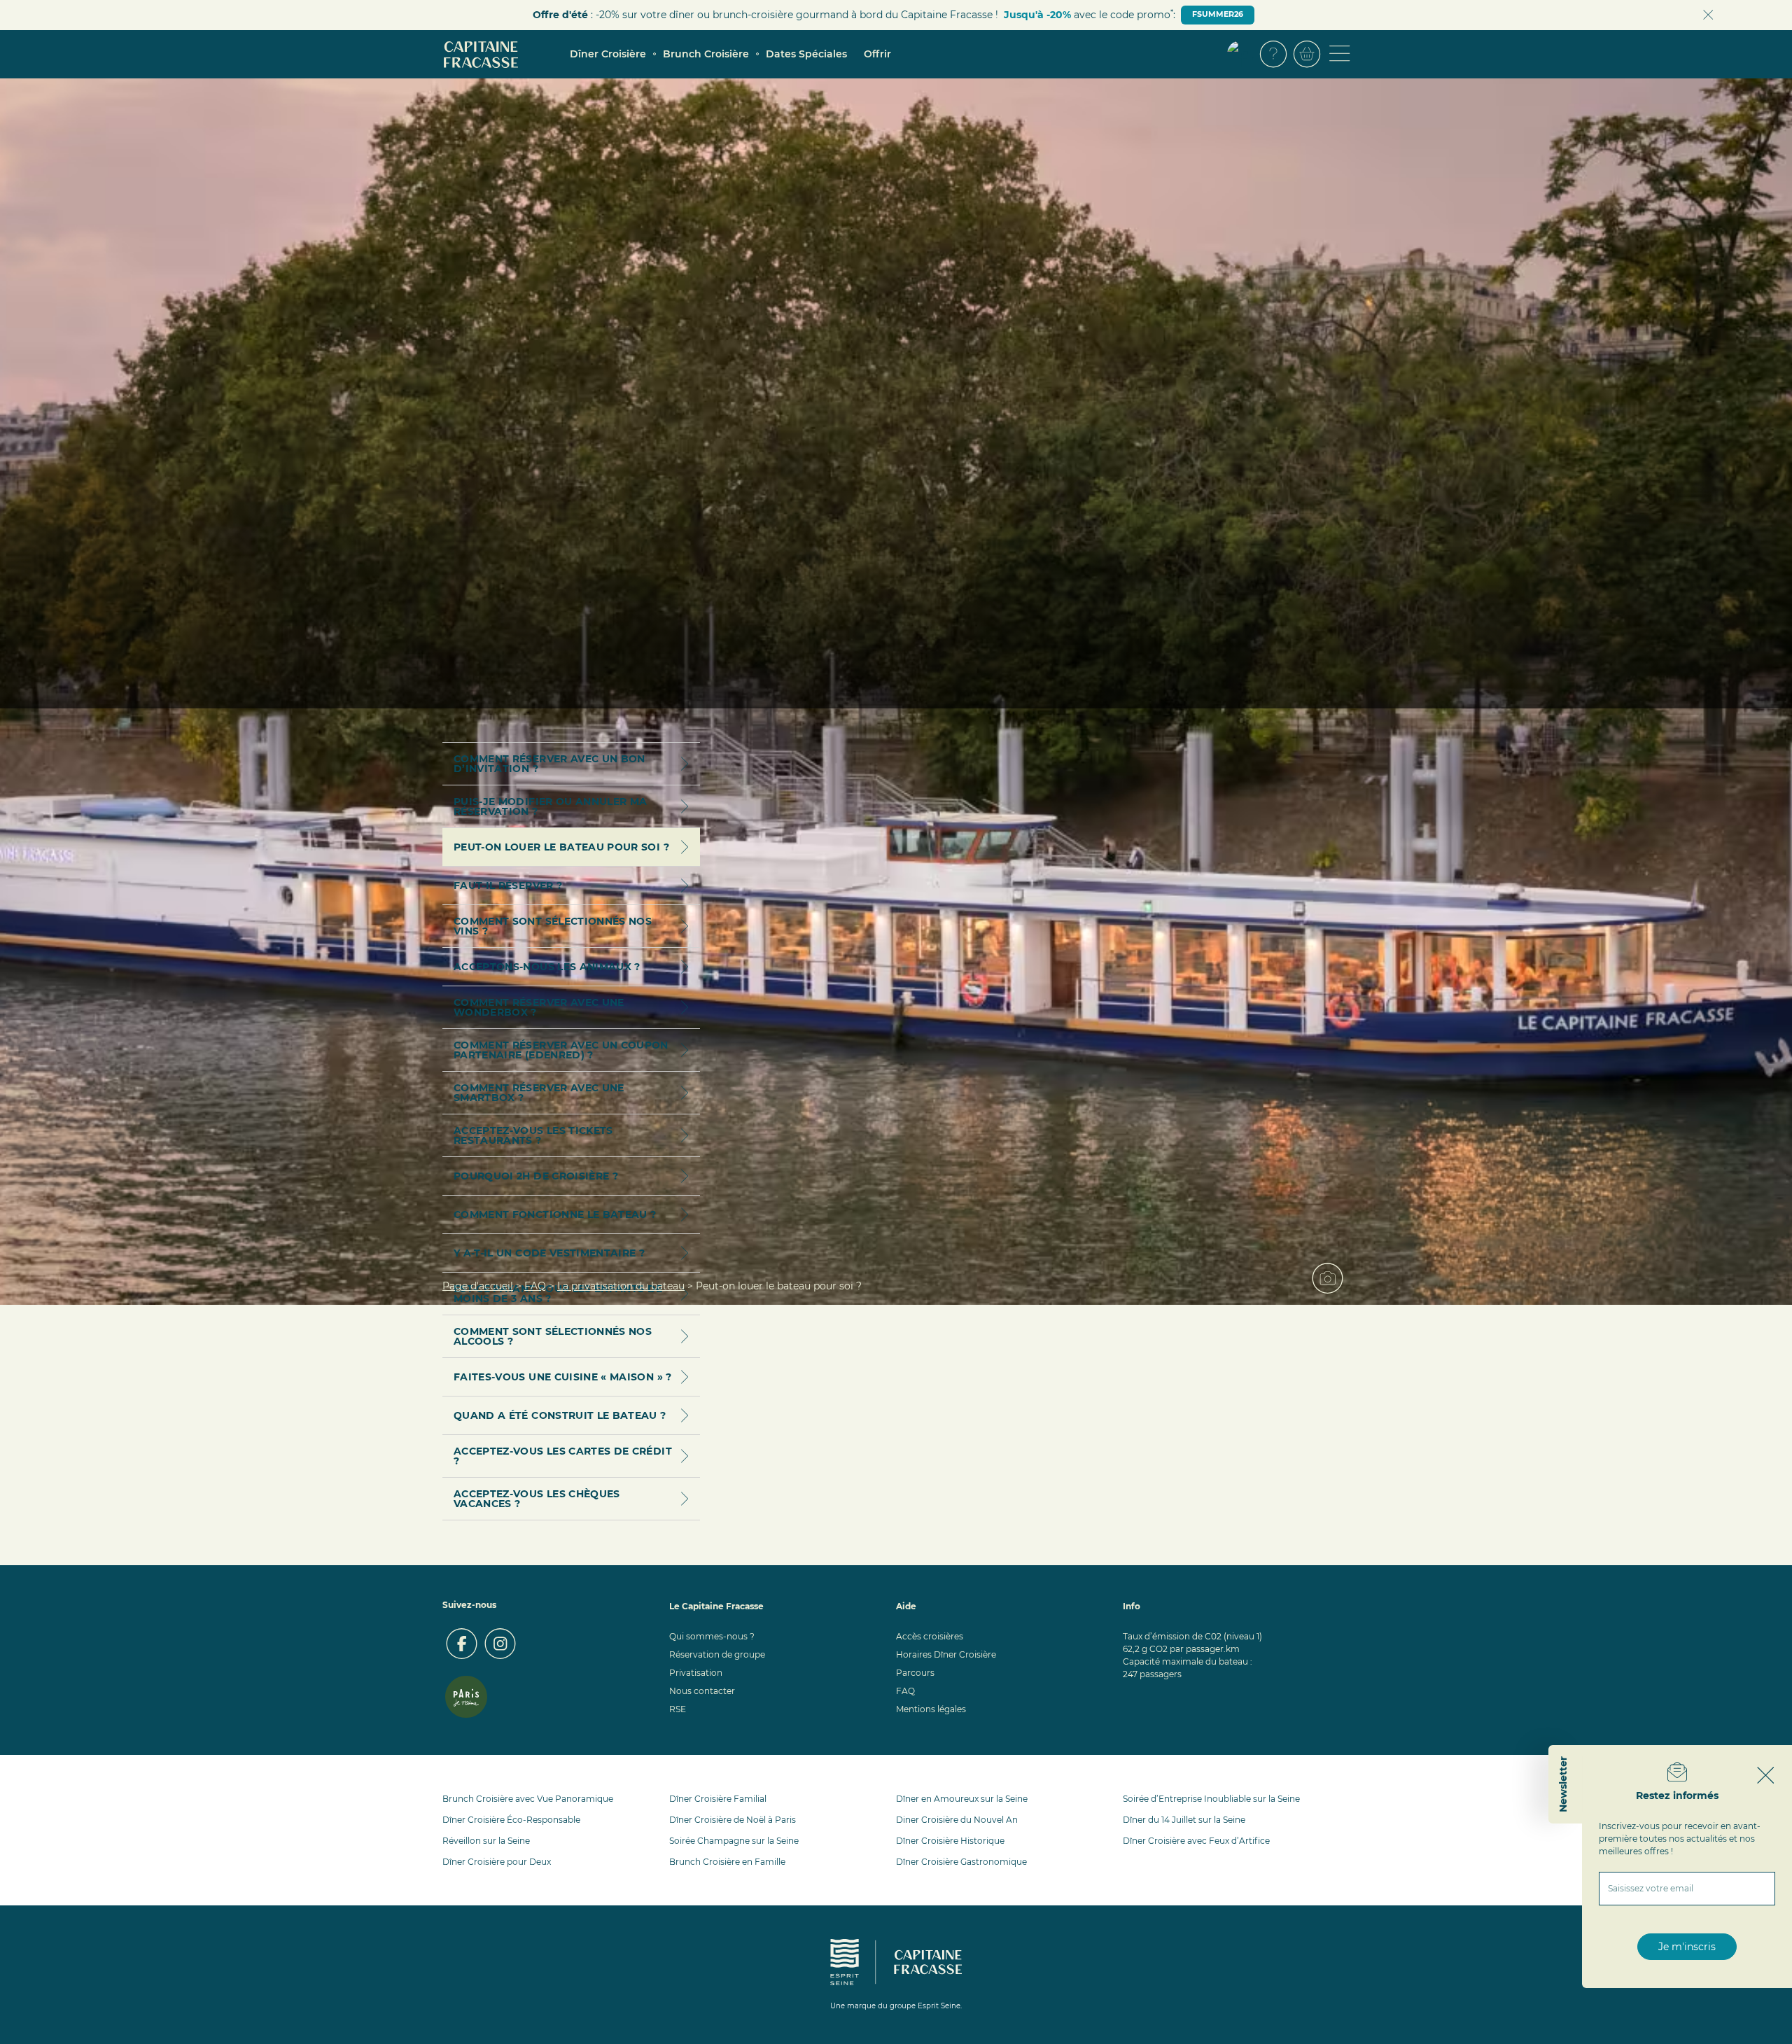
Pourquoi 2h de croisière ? (536, 1176)
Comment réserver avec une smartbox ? (539, 1093)
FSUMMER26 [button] (1218, 14)
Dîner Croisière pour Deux (497, 1862)
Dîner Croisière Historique (950, 1841)
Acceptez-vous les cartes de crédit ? (563, 1456)
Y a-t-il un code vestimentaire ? (549, 1253)
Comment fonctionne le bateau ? (555, 1214)
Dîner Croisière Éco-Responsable (511, 1820)
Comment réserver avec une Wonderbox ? (539, 1007)
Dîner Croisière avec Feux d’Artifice (1196, 1841)
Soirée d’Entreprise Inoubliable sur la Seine (1211, 1799)
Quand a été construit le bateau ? (560, 1415)
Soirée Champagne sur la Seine (734, 1841)
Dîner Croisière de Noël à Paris (733, 1820)
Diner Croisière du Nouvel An (957, 1820)
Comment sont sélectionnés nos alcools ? (553, 1336)
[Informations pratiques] (1273, 54)
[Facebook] (462, 1644)
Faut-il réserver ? (508, 885)
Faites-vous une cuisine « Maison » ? (563, 1377)
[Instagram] (500, 1644)
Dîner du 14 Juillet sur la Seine (1184, 1820)
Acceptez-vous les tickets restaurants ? (533, 1135)
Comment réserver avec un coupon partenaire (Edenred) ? (561, 1050)
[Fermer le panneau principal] (1766, 1776)
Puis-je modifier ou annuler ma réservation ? (551, 806)
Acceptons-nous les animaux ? (547, 967)
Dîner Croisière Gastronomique (961, 1862)
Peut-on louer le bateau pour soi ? (561, 847)
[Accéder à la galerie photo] (1333, 1284)
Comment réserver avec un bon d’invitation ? (549, 764)
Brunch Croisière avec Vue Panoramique (528, 1799)
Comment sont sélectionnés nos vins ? (553, 926)
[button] (1240, 54)
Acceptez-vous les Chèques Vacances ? (537, 1499)
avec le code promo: (1090, 14)
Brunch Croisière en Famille (727, 1862)
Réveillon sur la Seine (486, 1841)
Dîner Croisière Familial (718, 1799)
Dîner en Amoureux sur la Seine (962, 1799)
